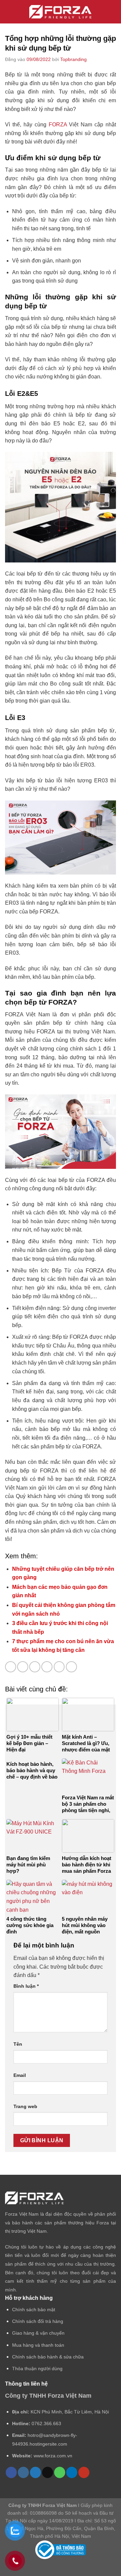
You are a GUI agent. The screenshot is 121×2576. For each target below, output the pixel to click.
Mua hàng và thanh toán (38, 2345)
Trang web (25, 2106)
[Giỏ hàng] (113, 12)
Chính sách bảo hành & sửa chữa (48, 2357)
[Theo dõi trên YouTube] (84, 2472)
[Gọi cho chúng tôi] (60, 2472)
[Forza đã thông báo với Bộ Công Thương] (61, 2550)
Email (20, 2075)
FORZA (58, 125)
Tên (18, 2044)
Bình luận (26, 1986)
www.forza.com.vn (53, 2456)
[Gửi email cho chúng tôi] (48, 2472)
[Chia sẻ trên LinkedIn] (71, 1667)
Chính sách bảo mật (34, 2310)
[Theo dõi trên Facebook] (11, 2472)
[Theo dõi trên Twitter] (35, 2472)
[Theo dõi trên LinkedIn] (72, 2472)
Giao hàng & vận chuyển (38, 2333)
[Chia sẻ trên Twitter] (35, 1667)
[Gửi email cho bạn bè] (47, 1667)
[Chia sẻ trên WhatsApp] (11, 1667)
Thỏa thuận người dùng (37, 2369)
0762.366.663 (46, 2423)
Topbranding (73, 59)
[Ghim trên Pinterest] (59, 1667)
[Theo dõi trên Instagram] (23, 2472)
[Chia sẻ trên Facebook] (23, 1667)
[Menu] (10, 12)
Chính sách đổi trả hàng (38, 2321)
